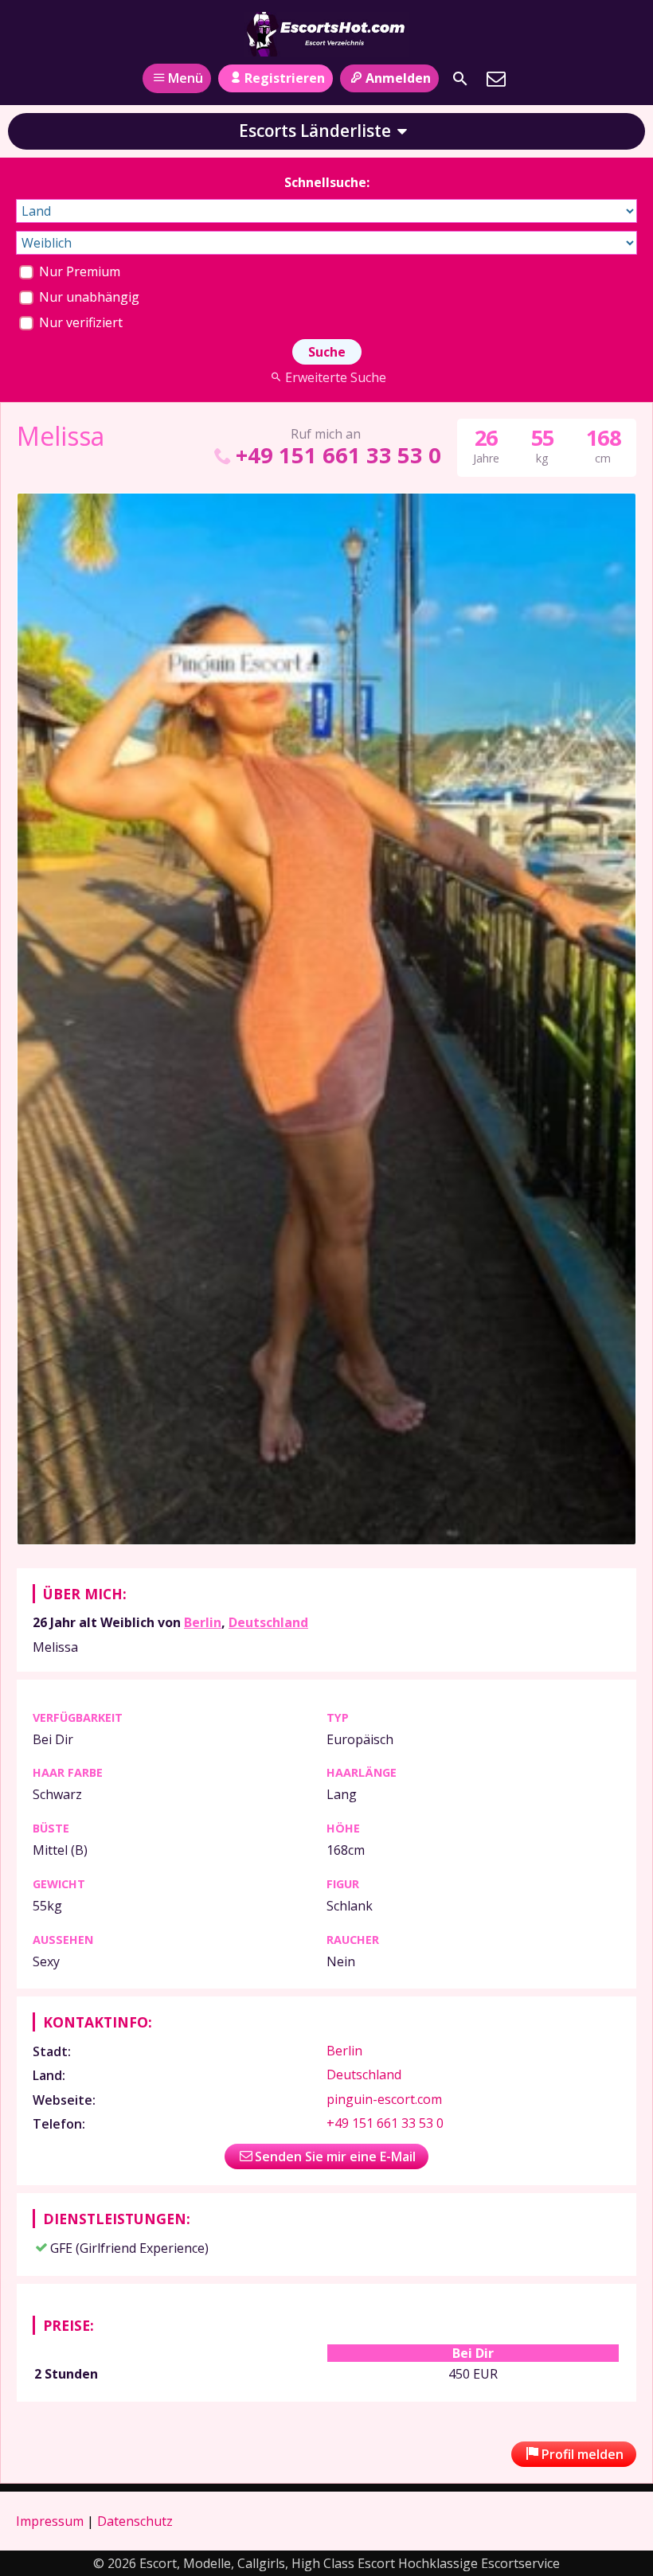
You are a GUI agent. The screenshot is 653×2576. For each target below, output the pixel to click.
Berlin (203, 1622)
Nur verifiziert (79, 322)
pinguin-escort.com (384, 2099)
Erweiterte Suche (335, 377)
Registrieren (285, 78)
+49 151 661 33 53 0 (338, 455)
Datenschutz (135, 2521)
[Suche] (460, 79)
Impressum (50, 2521)
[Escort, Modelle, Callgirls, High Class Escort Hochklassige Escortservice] (326, 34)
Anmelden (398, 78)
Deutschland (268, 1622)
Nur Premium (78, 271)
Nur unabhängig (88, 297)
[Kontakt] (496, 79)
